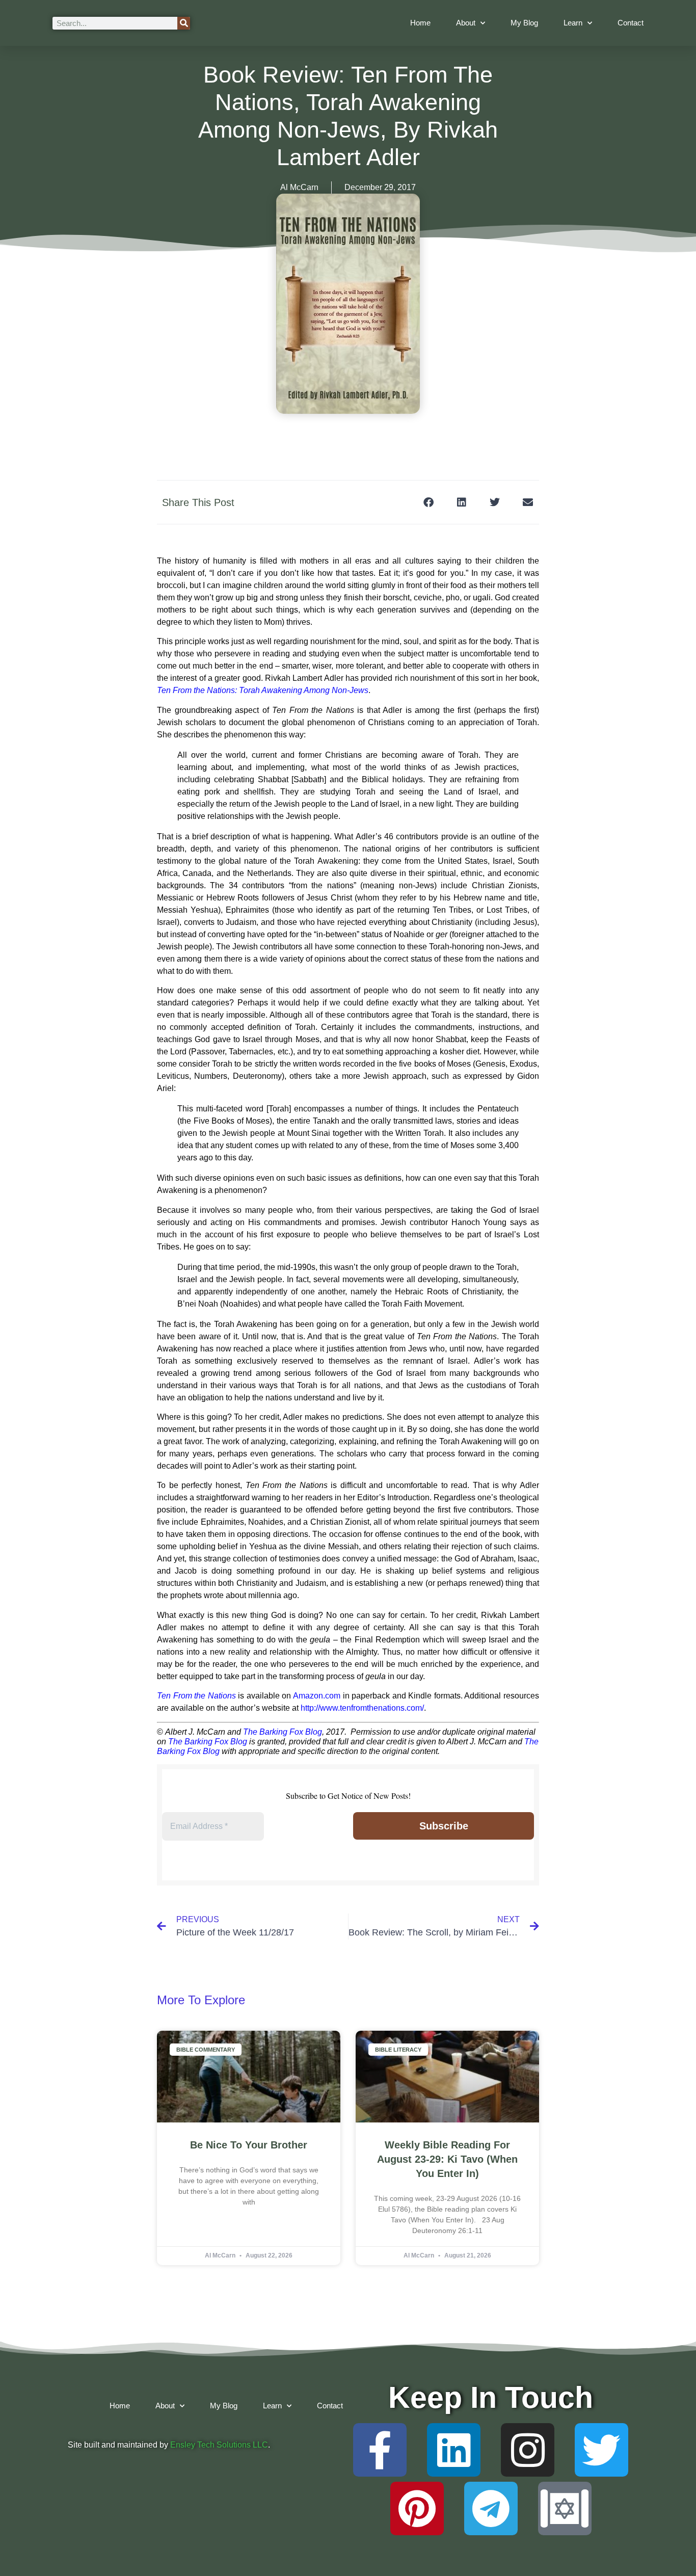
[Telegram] (491, 2508)
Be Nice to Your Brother (249, 2145)
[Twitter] (601, 2450)
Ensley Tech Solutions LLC (219, 2445)
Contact (631, 23)
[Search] (184, 23)
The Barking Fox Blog (283, 1732)
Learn (573, 23)
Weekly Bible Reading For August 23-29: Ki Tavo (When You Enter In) (447, 2159)
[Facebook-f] (380, 2450)
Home (420, 23)
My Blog (524, 23)
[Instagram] (528, 2450)
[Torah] (565, 2508)
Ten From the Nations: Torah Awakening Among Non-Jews (263, 690)
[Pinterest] (417, 2508)
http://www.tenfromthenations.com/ (362, 1708)
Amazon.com (317, 1696)
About (466, 23)
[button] (428, 502)
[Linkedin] (454, 2450)
